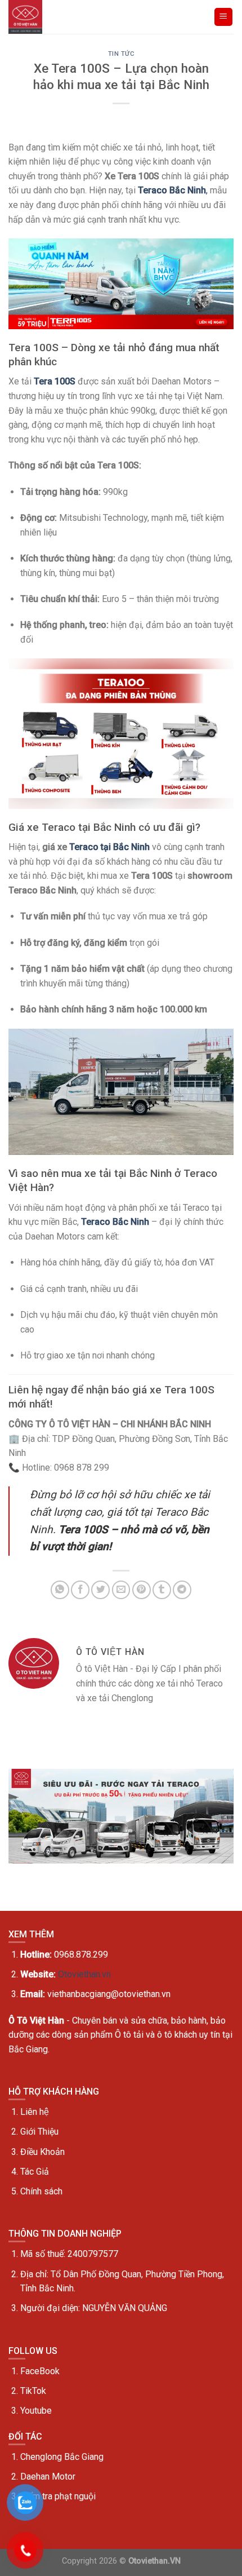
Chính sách (41, 2191)
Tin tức (121, 54)
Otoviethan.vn (84, 1974)
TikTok (33, 2391)
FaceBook (40, 2371)
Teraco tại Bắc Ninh (109, 847)
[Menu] (224, 17)
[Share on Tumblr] (162, 1590)
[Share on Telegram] (182, 1590)
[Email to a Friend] (121, 1590)
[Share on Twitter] (100, 1590)
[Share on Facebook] (80, 1590)
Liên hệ (35, 2112)
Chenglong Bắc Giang (62, 2457)
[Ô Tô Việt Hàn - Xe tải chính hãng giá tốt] (27, 17)
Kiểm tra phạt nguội (58, 2496)
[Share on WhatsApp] (60, 1590)
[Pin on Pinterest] (142, 1590)
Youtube (36, 2411)
